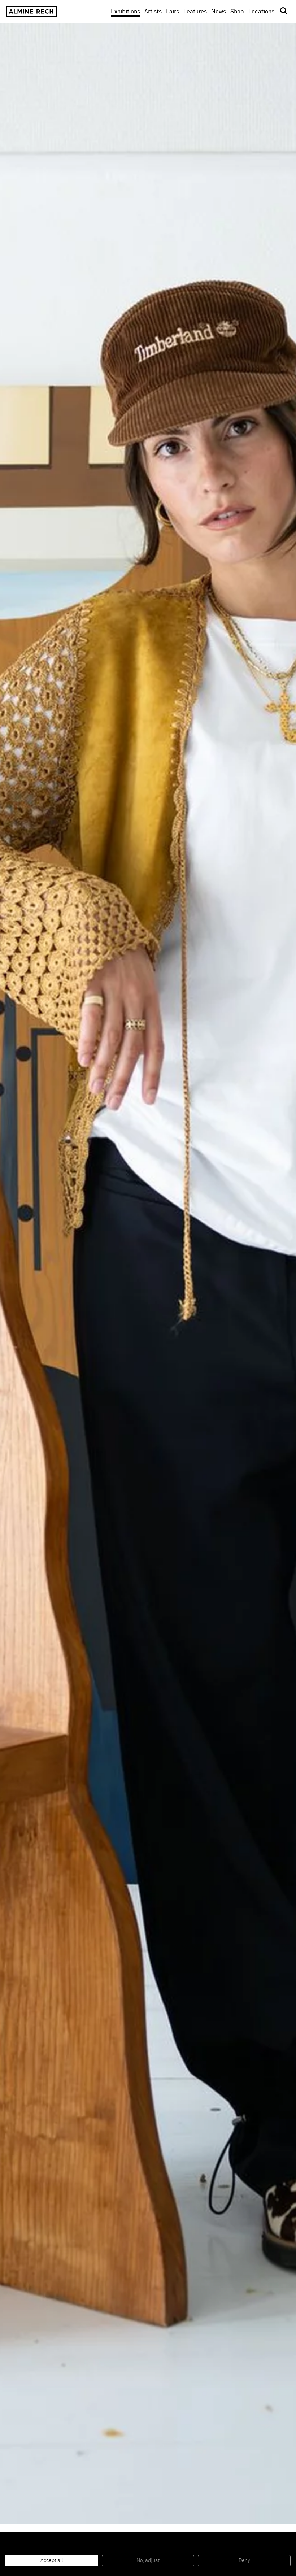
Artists (153, 12)
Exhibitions (125, 12)
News (219, 12)
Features (195, 12)
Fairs (173, 12)
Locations (261, 12)
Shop (237, 11)
